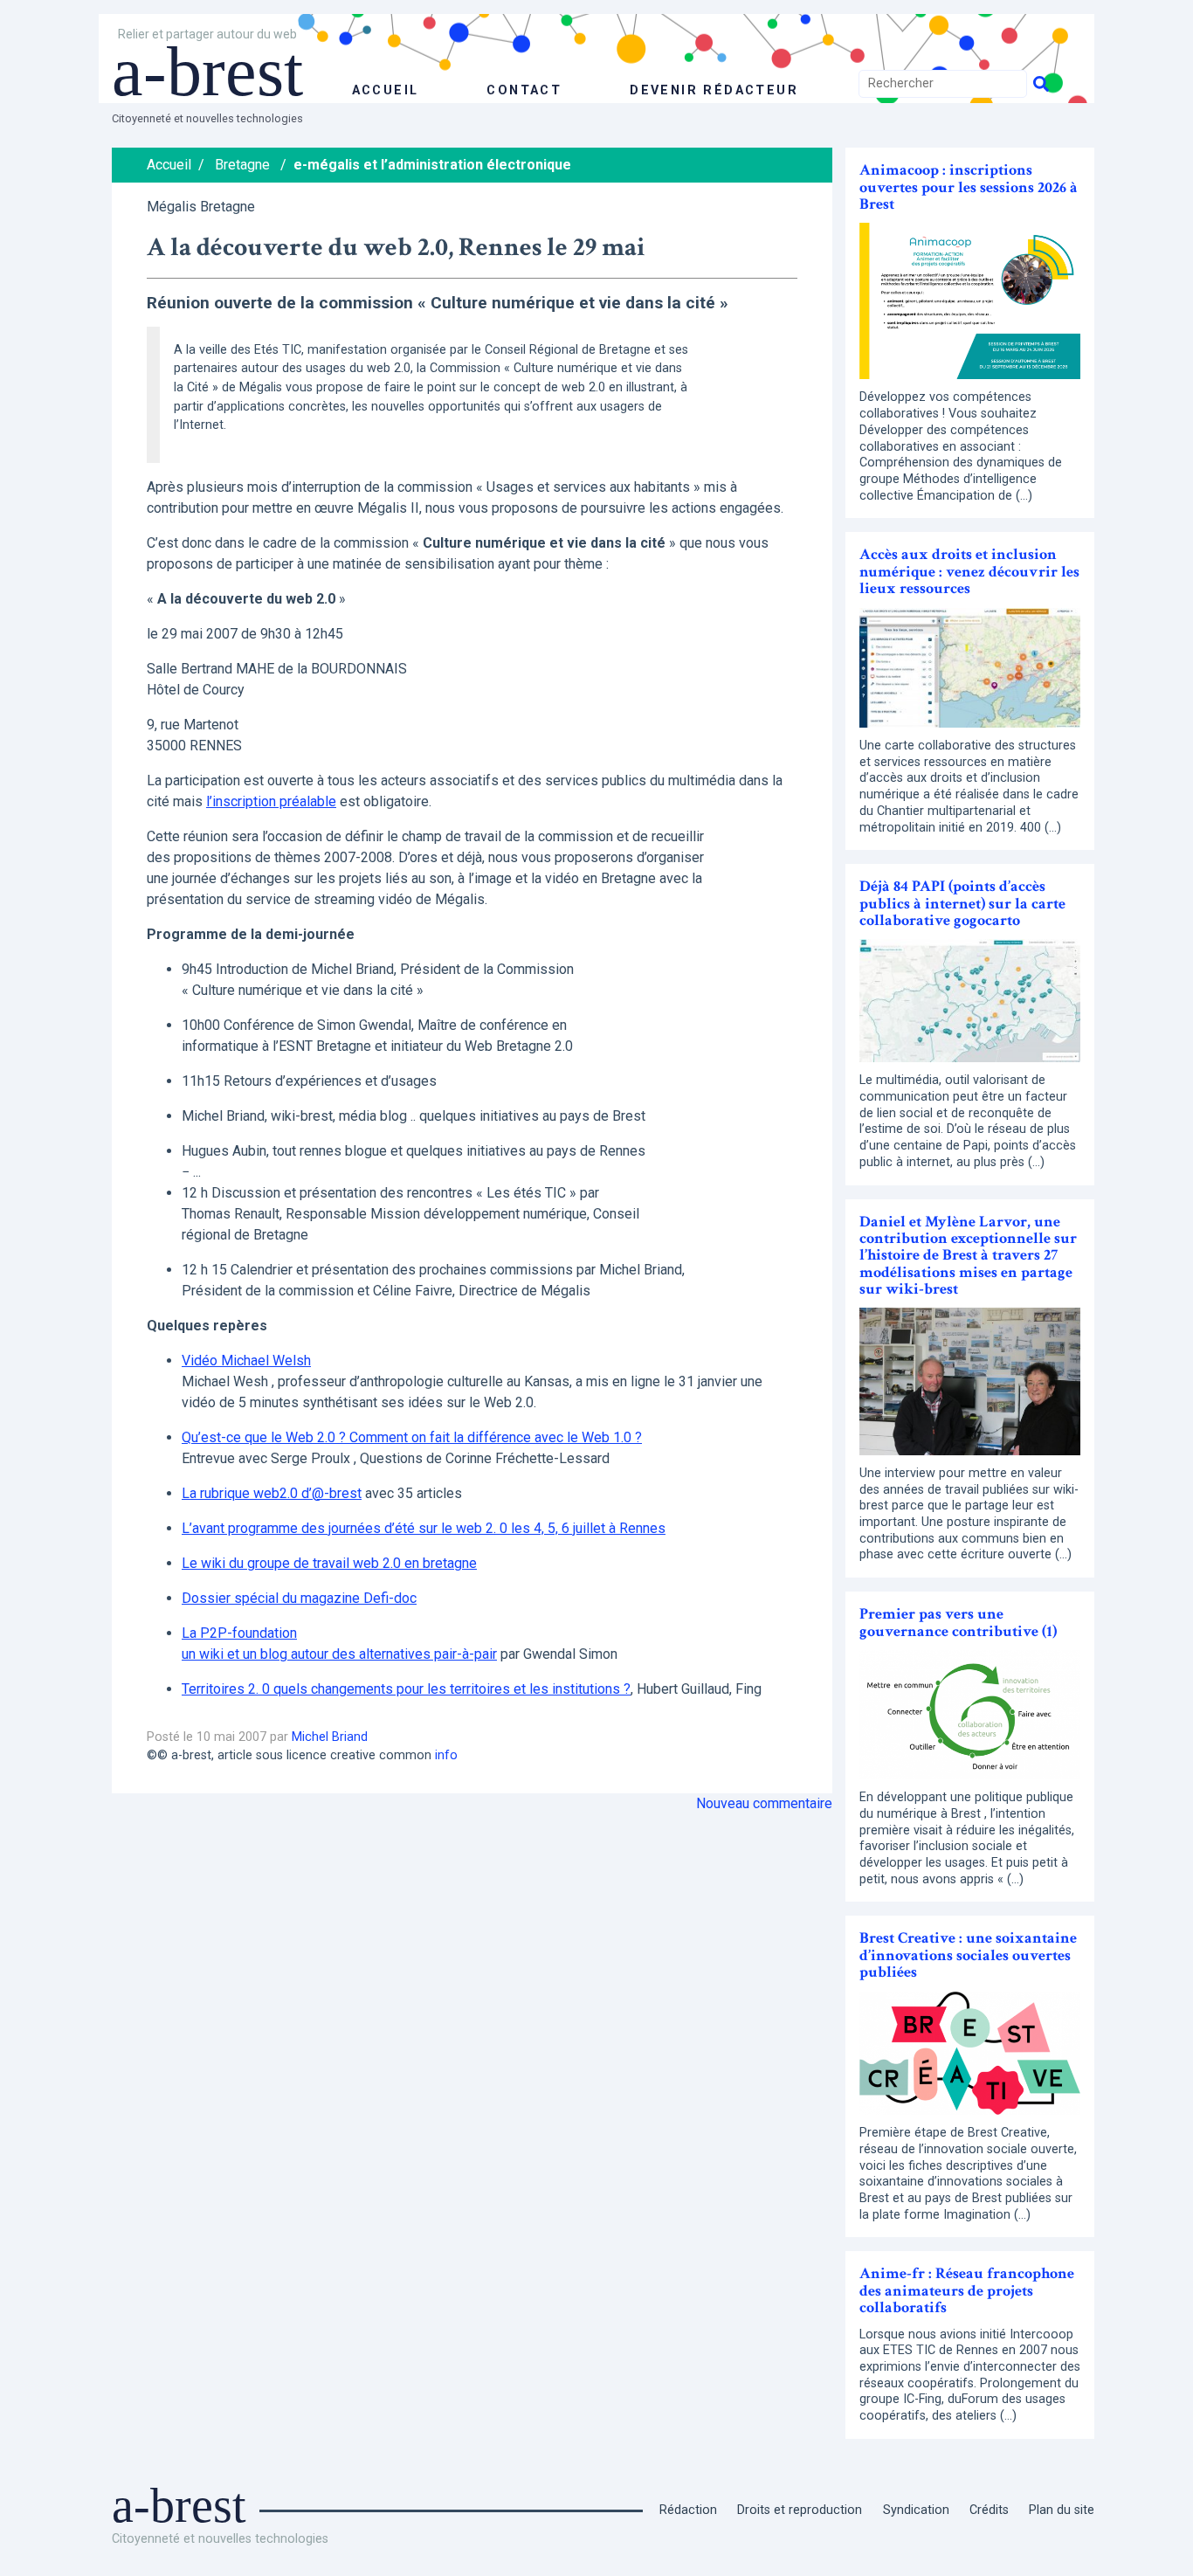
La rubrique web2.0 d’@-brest (272, 1493)
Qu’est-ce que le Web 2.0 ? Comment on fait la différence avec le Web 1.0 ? (412, 1437)
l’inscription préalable (271, 801)
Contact (524, 90)
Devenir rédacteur (714, 90)
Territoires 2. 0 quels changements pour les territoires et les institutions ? (406, 1689)
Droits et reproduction (800, 2510)
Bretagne (242, 165)
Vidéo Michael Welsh (246, 1361)
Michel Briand (330, 1737)
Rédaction (688, 2510)
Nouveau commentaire (764, 1803)
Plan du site (1062, 2510)
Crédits (989, 2510)
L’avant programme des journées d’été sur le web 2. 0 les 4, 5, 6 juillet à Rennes (424, 1528)
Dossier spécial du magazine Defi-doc (299, 1598)
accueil (386, 90)
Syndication (916, 2510)
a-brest (207, 72)
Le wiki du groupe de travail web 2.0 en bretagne (329, 1563)
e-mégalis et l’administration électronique (432, 165)
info (446, 1755)
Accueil (169, 165)
